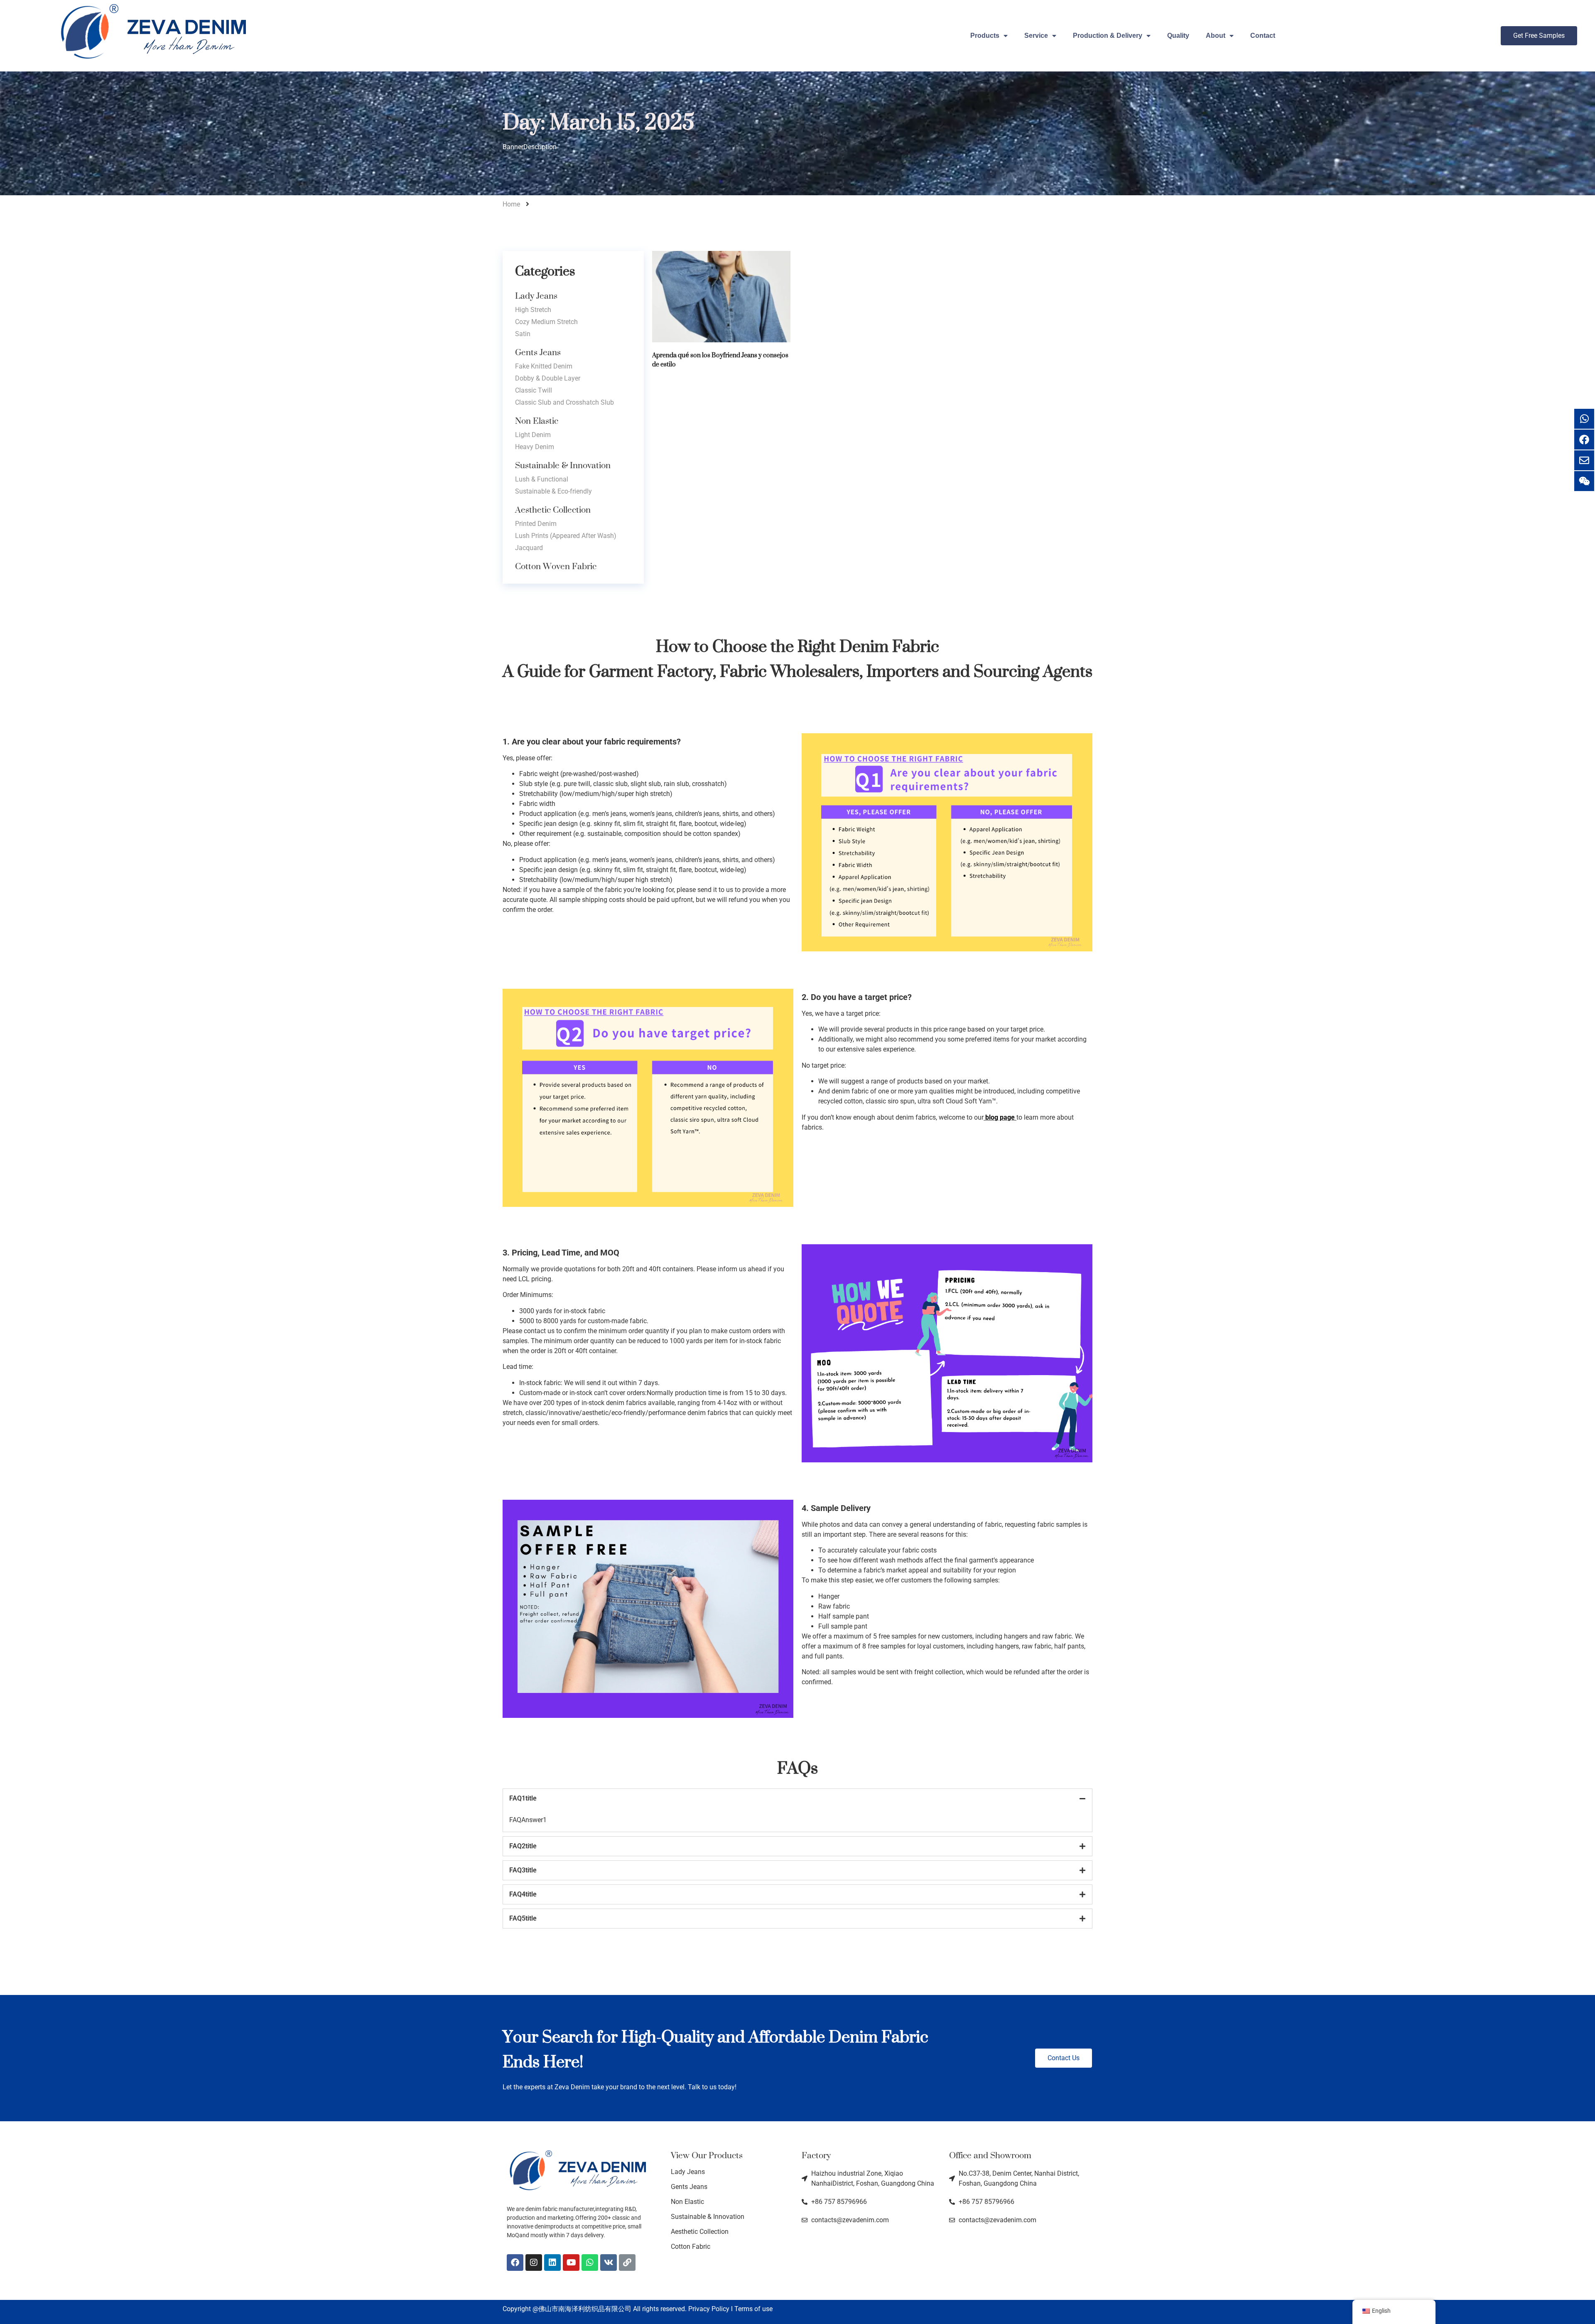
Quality (1178, 36)
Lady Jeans (536, 296)
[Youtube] (571, 2263)
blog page (1000, 1117)
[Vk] (609, 2263)
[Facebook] (515, 2263)
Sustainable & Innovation (563, 465)
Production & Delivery (1108, 36)
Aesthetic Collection (553, 510)
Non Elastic (537, 421)
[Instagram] (534, 2263)
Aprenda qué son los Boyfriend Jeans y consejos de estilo (720, 360)
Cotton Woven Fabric (556, 566)
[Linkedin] (552, 2263)
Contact (1263, 36)
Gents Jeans (538, 352)
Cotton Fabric (691, 2247)
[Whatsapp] (590, 2263)
